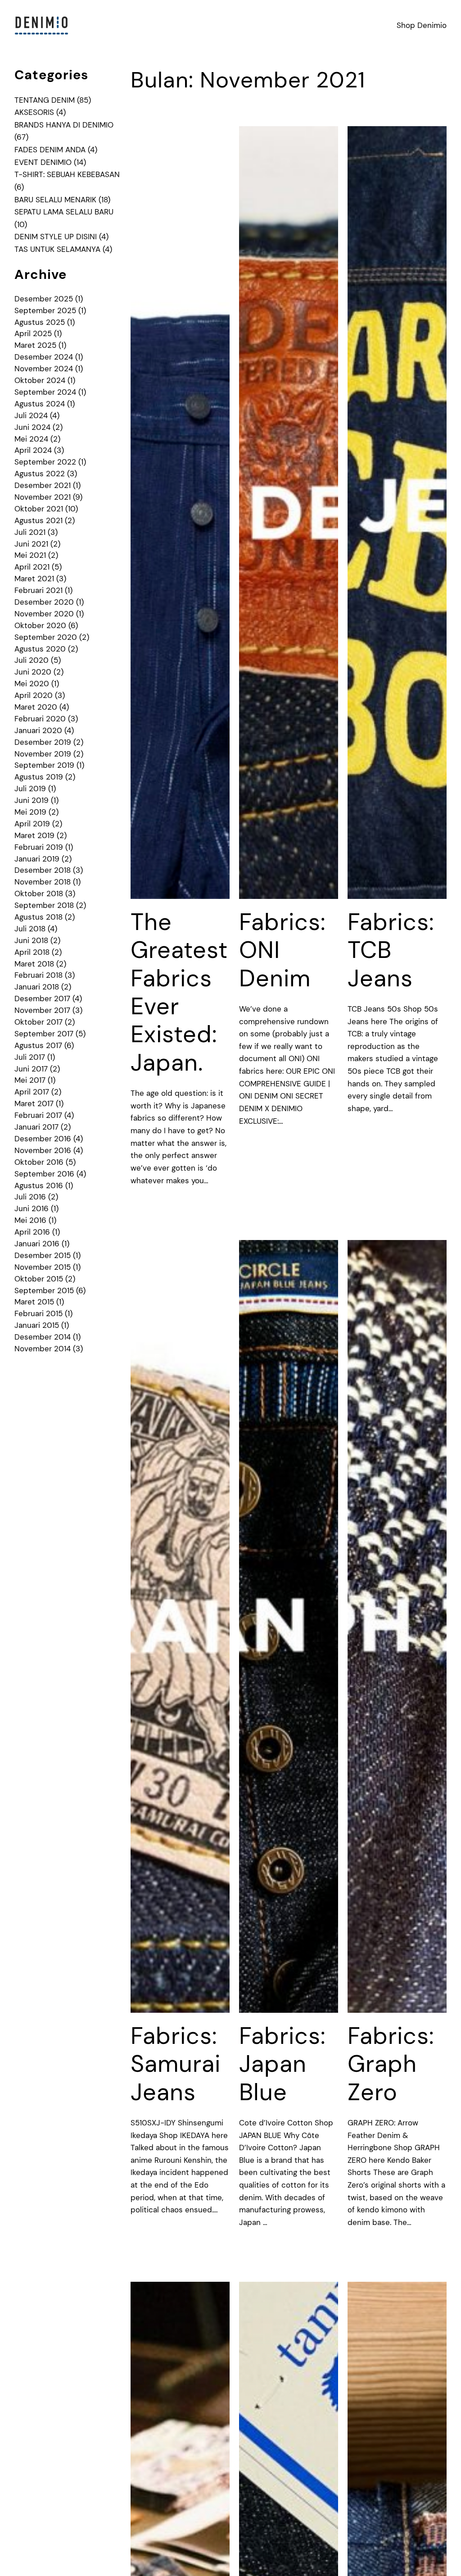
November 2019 (43, 754)
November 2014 (43, 1349)
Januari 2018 (37, 987)
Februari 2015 (38, 1313)
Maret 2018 (34, 964)
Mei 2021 (30, 555)
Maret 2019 (34, 835)
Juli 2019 (30, 789)
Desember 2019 (43, 742)
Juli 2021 (30, 532)
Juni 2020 (33, 672)
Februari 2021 (38, 590)
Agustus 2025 (40, 322)
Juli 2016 (30, 1197)
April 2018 (32, 952)
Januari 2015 (37, 1325)
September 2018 (44, 905)
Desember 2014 (43, 1337)
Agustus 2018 (38, 917)
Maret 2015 (34, 1302)
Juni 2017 (31, 1069)
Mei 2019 (30, 812)
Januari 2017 (36, 1127)
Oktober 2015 (39, 1279)
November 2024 (44, 369)
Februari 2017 (38, 1115)
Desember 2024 (44, 357)
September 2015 (44, 1290)
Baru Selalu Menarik (55, 200)
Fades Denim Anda (50, 150)
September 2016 (44, 1174)
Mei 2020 (32, 684)
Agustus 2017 (38, 1045)
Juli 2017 (30, 1057)
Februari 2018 (38, 975)
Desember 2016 (43, 1139)
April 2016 (32, 1232)
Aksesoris (34, 112)
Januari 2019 (37, 859)
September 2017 (44, 1034)
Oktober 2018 (39, 894)
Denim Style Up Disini (56, 237)
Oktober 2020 (40, 625)
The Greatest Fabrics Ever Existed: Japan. (179, 992)
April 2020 (34, 695)
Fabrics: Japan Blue (282, 2064)
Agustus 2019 (39, 777)
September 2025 (45, 310)
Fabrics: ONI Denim (282, 950)
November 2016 (43, 1150)
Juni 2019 (32, 800)
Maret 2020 (36, 707)
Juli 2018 (30, 929)
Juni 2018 (31, 940)
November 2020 (44, 614)
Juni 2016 (32, 1208)
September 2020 (46, 637)
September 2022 (45, 462)
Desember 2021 (43, 485)
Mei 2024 (31, 439)
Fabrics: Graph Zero (391, 2064)
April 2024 (33, 450)
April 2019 (32, 824)
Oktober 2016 (39, 1162)
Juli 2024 (31, 415)
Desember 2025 (44, 299)
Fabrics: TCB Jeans (391, 950)
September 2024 (45, 392)
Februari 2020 (40, 719)
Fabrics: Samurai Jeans (176, 2064)
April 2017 (32, 1092)
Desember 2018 (43, 870)
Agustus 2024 (40, 404)
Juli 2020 (32, 660)
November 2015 (43, 1267)
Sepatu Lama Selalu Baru (64, 212)
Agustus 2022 (40, 474)
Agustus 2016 (39, 1185)
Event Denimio (43, 162)
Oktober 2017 (38, 1022)
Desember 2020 (44, 602)
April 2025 (33, 333)
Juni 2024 (32, 427)
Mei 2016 (30, 1220)
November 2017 (42, 1010)
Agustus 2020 (40, 649)
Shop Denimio (422, 25)
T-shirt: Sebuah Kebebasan (67, 174)
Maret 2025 (35, 345)
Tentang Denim (45, 100)
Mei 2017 (30, 1080)
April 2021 (32, 567)
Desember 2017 (42, 998)
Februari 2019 (39, 847)
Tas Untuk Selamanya (57, 249)
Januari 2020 (38, 730)
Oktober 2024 (40, 380)
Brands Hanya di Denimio (64, 125)
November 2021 (43, 497)
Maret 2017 (34, 1103)
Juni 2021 (31, 544)
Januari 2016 (37, 1244)
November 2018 (43, 882)
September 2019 (44, 765)
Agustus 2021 (38, 520)
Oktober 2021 (39, 509)
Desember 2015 (43, 1255)
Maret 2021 (34, 579)
